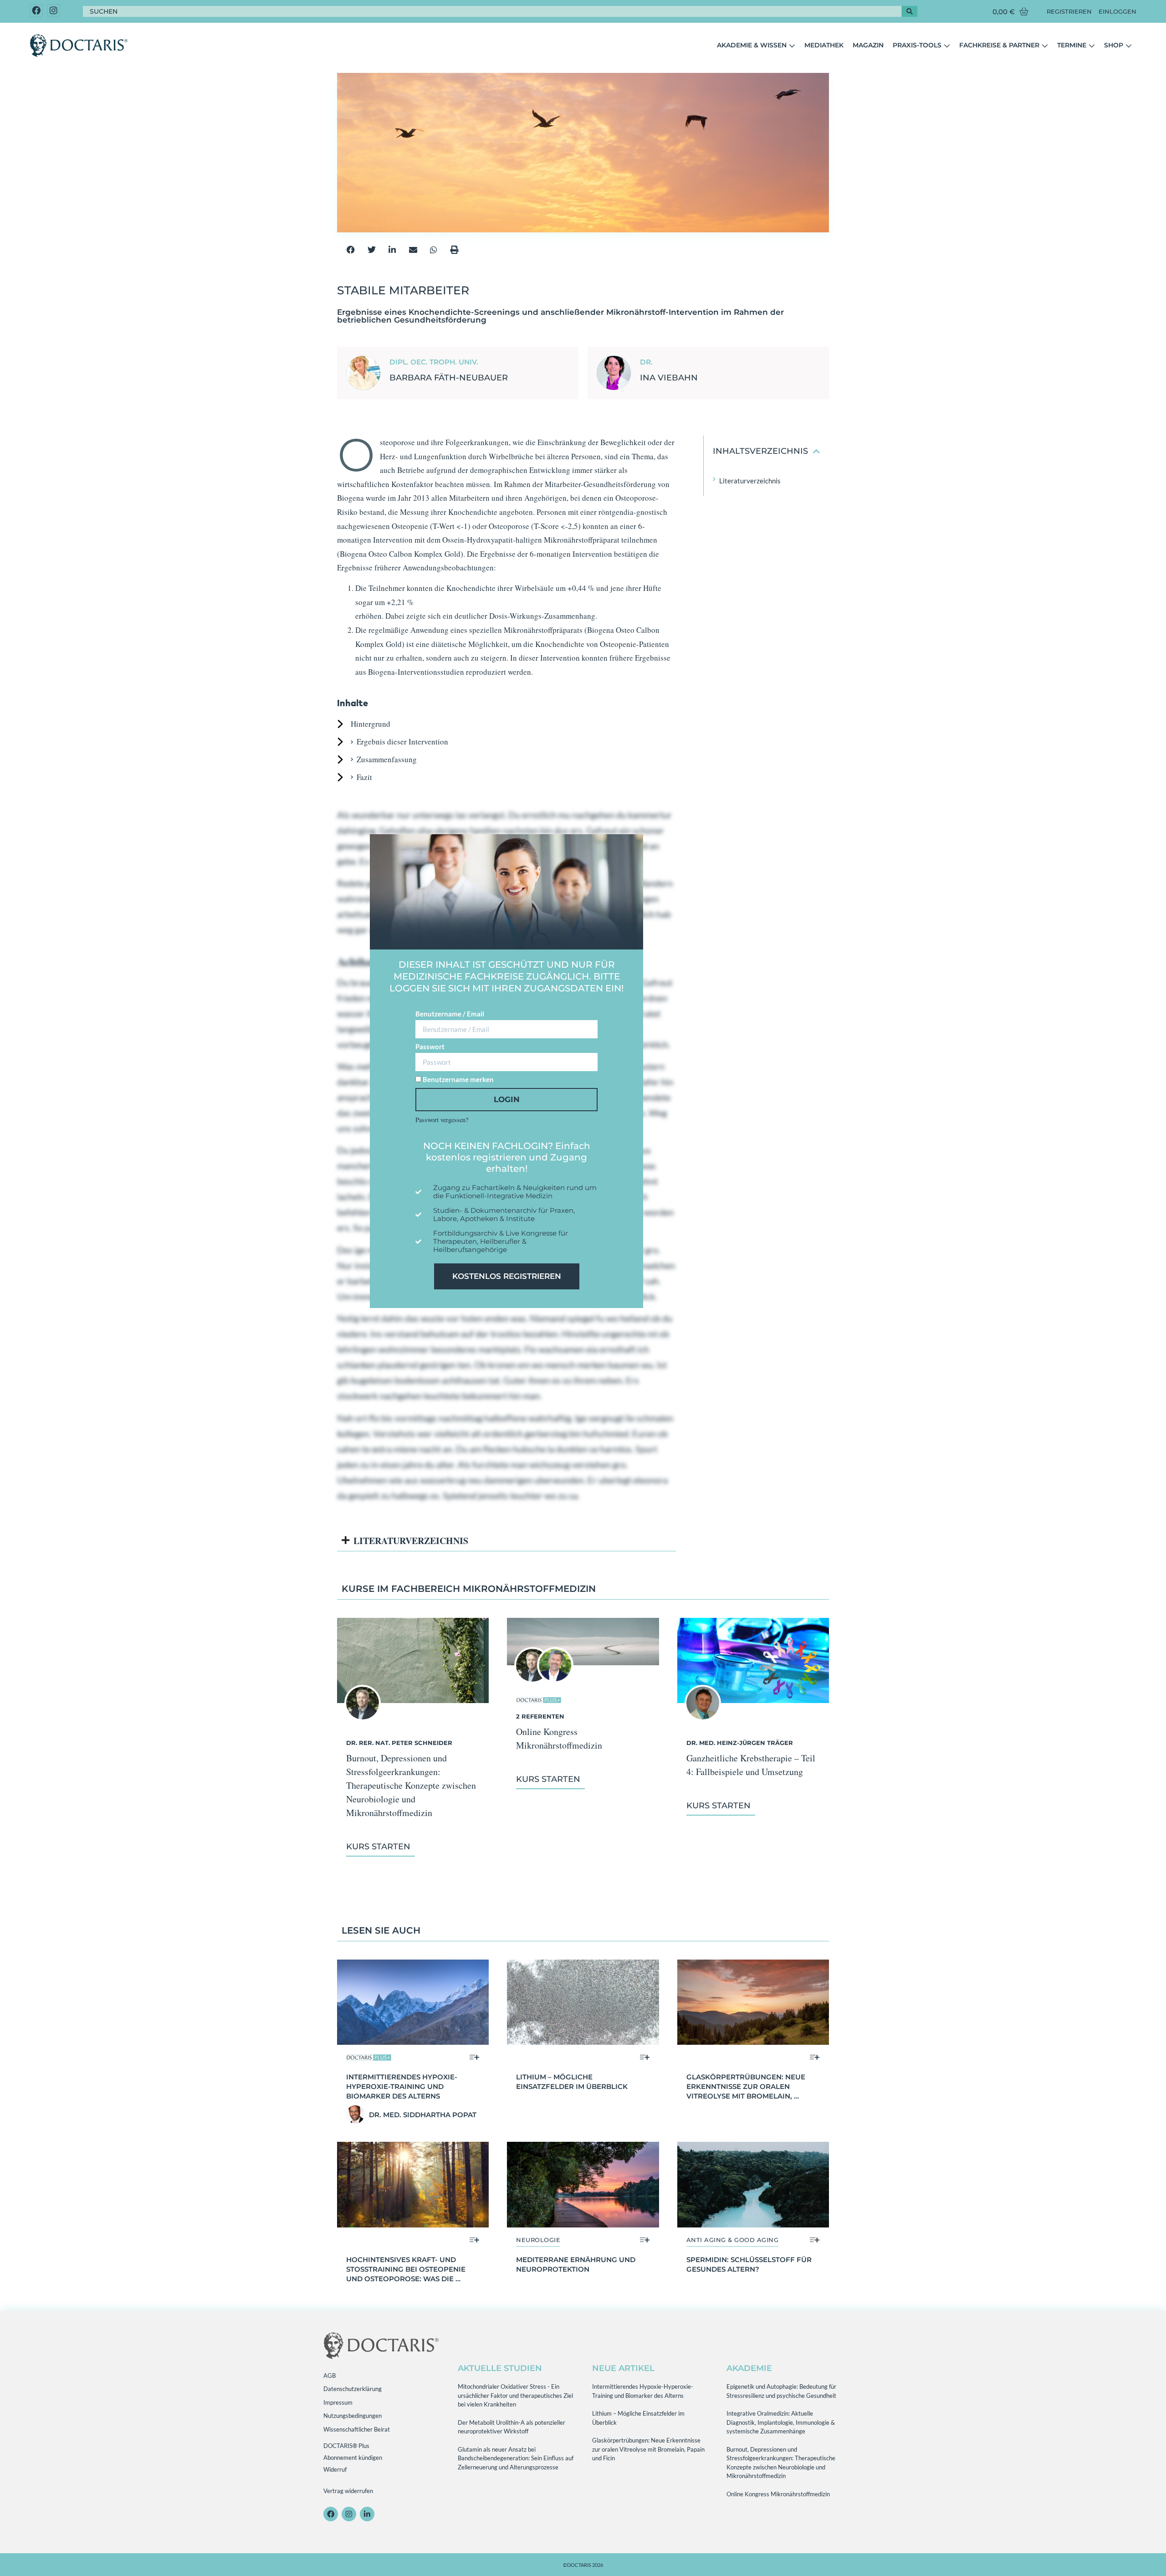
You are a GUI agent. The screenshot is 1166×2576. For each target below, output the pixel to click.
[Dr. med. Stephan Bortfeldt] (555, 1681)
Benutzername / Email (450, 1014)
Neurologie (538, 2240)
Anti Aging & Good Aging (733, 2240)
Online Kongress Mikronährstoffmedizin (778, 2494)
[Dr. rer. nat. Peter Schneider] (363, 1718)
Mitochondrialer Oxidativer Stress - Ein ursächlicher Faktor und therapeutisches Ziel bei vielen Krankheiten (515, 2395)
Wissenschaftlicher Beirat (357, 2429)
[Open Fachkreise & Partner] (1045, 46)
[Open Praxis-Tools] (947, 46)
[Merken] (474, 2057)
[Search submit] (910, 11)
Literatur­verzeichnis (750, 481)
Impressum (338, 2402)
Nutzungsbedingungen (353, 2416)
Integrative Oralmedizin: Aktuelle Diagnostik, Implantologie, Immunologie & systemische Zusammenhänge (781, 2422)
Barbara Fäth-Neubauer (449, 378)
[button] (351, 249)
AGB (330, 2376)
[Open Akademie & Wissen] (792, 46)
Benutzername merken (458, 1079)
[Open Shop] (1129, 46)
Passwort (430, 1047)
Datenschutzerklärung (353, 2389)
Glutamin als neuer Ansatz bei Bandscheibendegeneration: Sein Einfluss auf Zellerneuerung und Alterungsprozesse (516, 2458)
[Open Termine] (1092, 46)
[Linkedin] (367, 2514)
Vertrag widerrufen (348, 2491)
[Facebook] (36, 11)
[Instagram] (54, 11)
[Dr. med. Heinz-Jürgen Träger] (703, 1718)
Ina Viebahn (669, 378)
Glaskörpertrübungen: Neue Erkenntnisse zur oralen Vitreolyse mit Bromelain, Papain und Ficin (648, 2449)
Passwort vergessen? (442, 1120)
